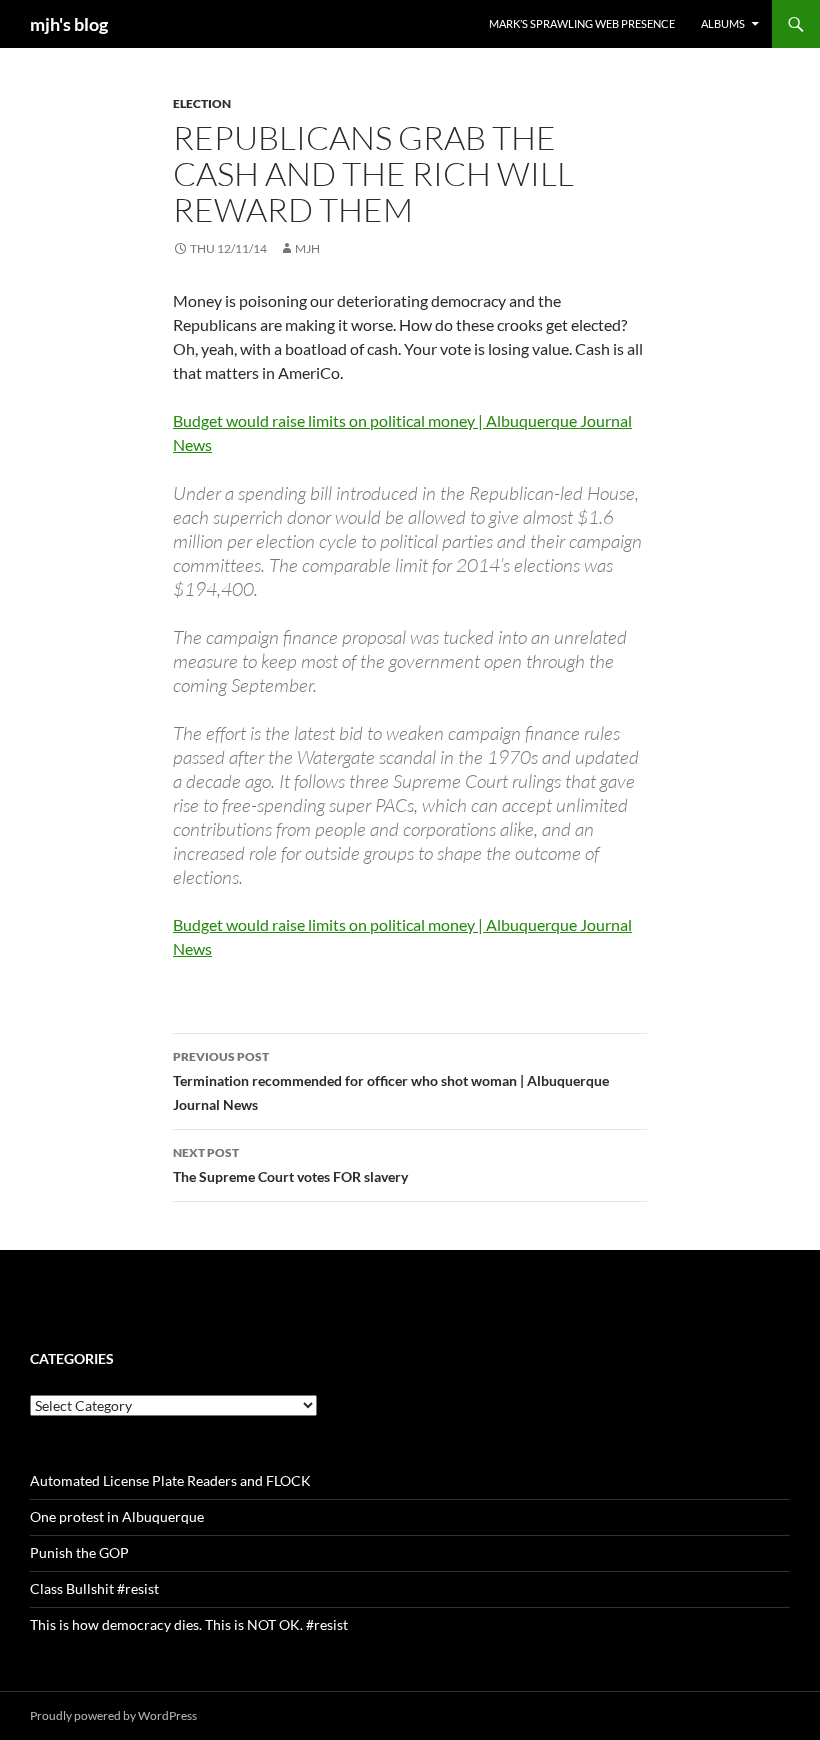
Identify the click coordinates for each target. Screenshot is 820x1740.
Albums (723, 23)
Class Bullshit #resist (94, 1588)
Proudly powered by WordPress (113, 1715)
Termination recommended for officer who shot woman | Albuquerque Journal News (391, 1081)
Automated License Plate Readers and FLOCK (170, 1480)
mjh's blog (69, 24)
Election (202, 103)
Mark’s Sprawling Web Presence (582, 23)
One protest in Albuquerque (117, 1516)
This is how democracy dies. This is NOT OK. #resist (189, 1624)
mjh (307, 248)
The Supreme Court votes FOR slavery (290, 1165)
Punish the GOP (79, 1552)
